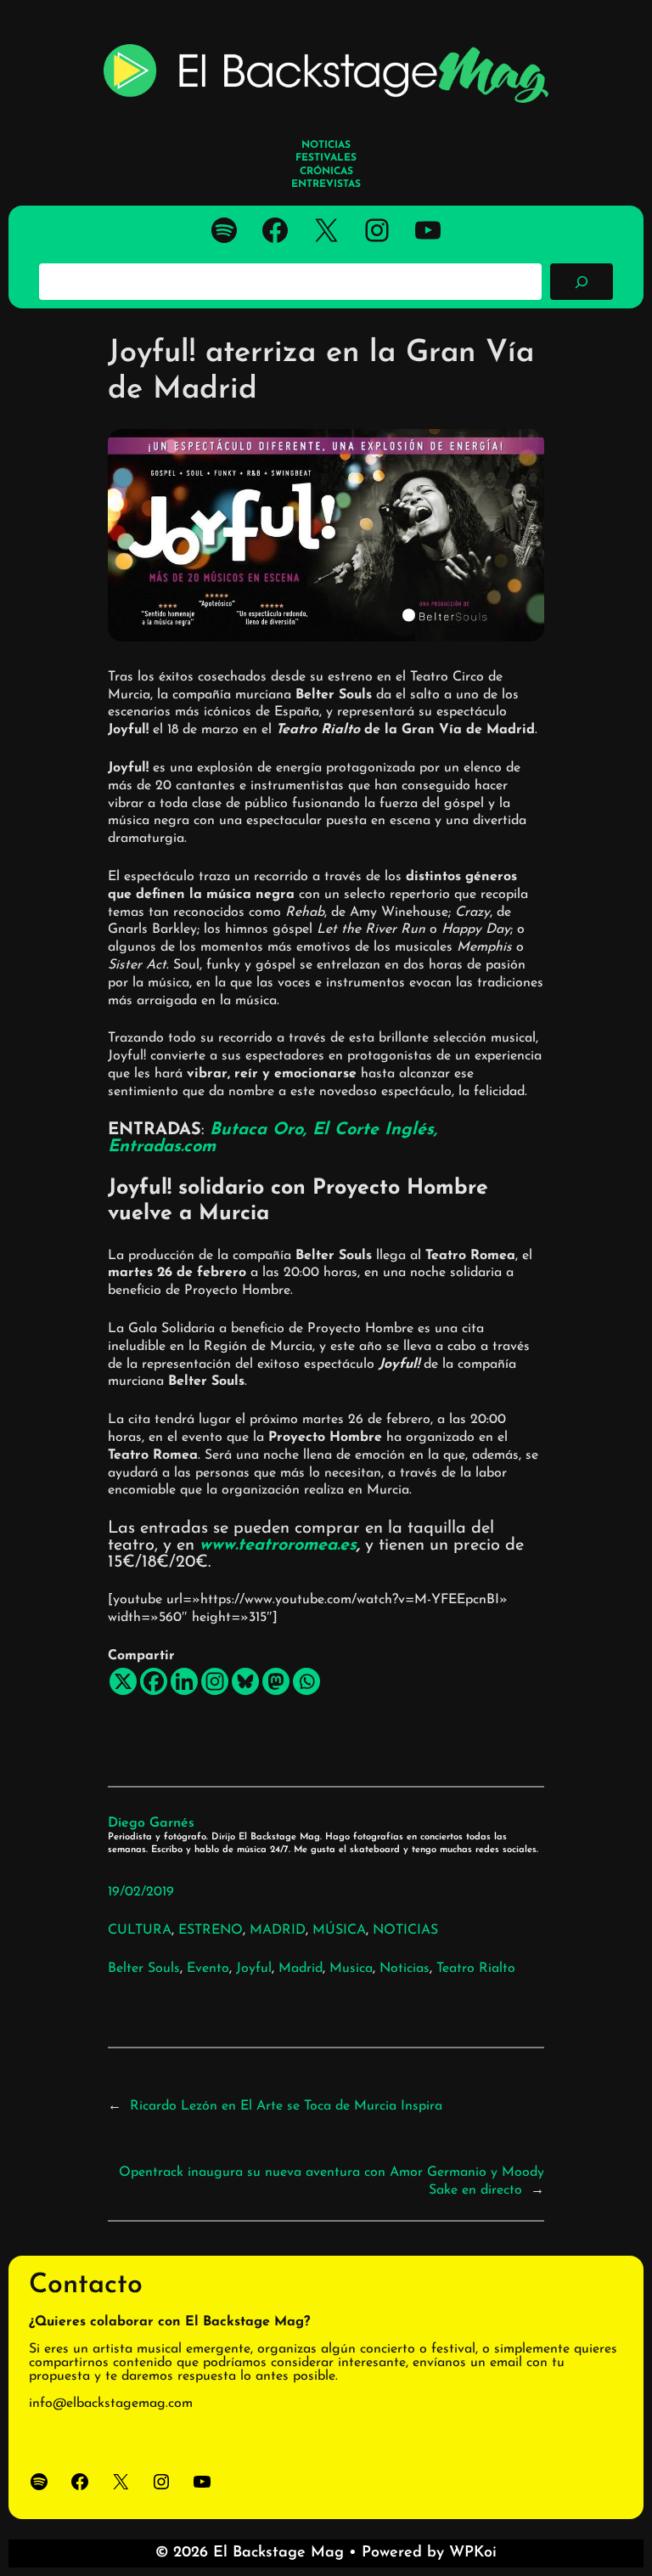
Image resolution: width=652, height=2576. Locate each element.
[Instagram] (215, 1681)
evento (208, 1969)
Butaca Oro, (261, 1130)
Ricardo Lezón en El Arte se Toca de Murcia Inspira (286, 2106)
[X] (123, 1681)
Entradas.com (162, 1147)
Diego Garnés (151, 1823)
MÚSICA (339, 1930)
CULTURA (140, 1930)
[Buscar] (582, 281)
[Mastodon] (276, 1681)
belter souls (144, 1969)
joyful (254, 1969)
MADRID (278, 1930)
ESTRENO (211, 1930)
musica (351, 1969)
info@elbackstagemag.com (111, 2404)
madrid (301, 1969)
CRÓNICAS (326, 172)
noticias (405, 1969)
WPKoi (473, 2553)
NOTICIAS (405, 1930)
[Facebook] (154, 1681)
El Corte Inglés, (375, 1130)
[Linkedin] (184, 1681)
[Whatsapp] (306, 1681)
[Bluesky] (245, 1681)
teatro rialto (476, 1969)
